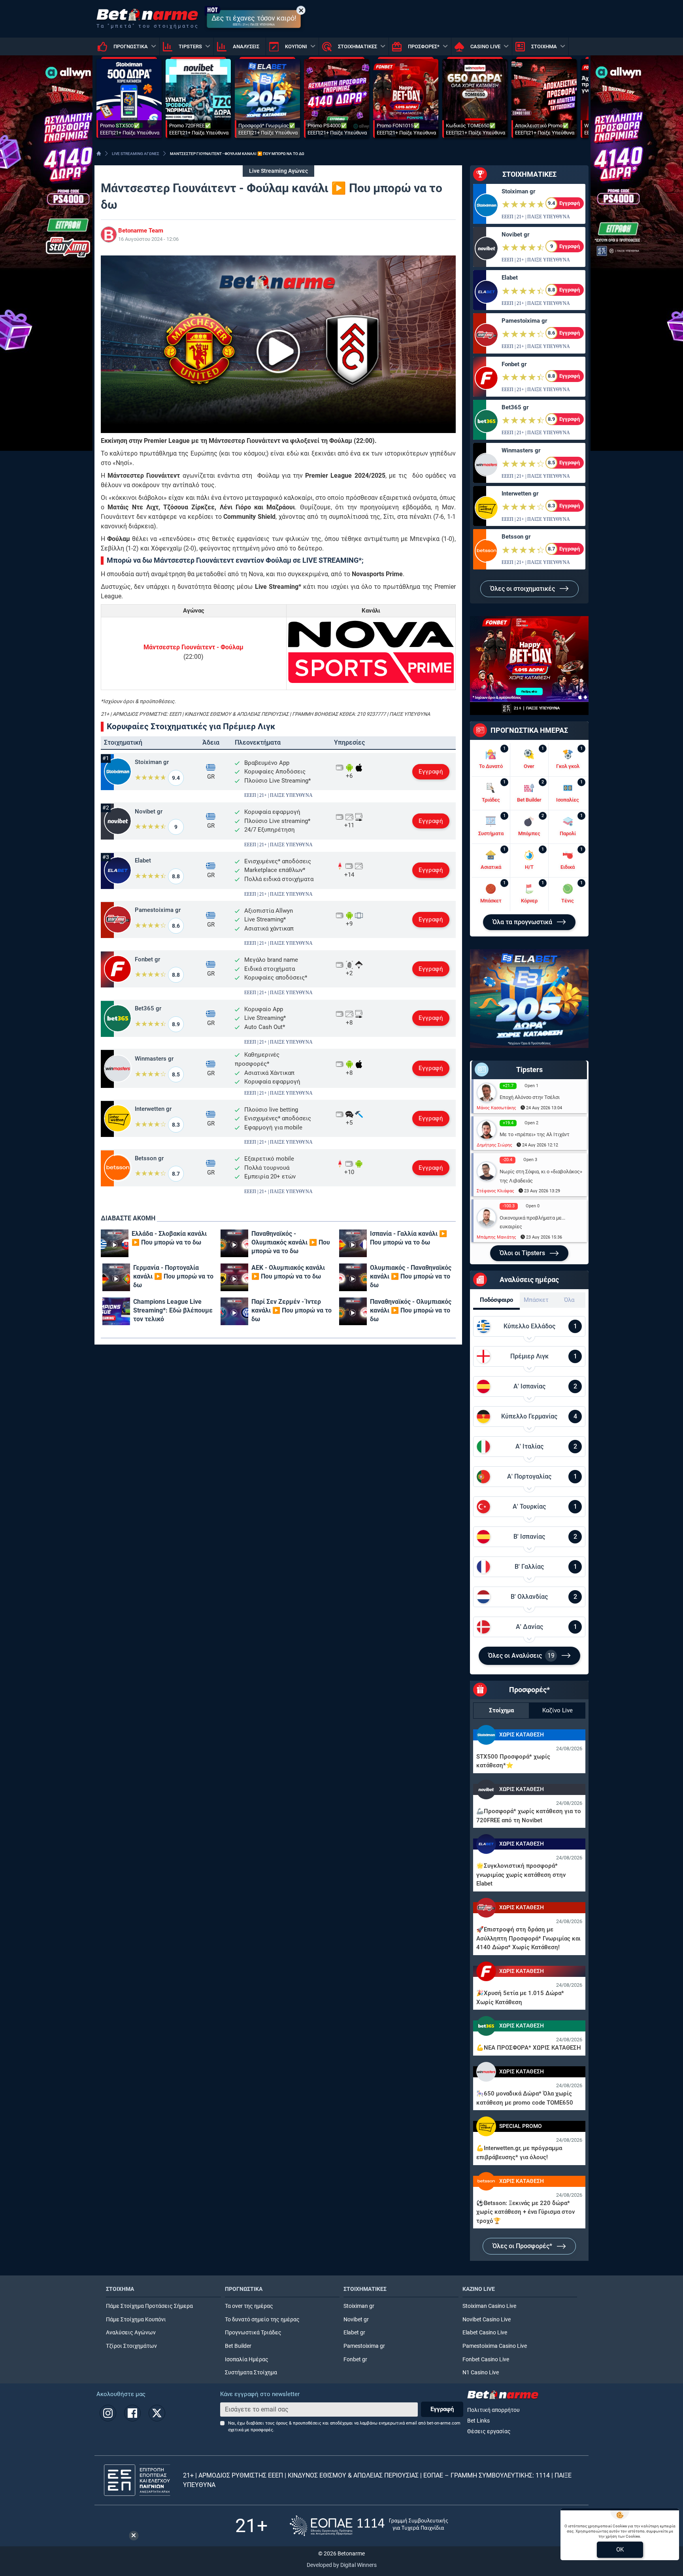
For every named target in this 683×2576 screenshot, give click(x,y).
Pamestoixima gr (158, 910)
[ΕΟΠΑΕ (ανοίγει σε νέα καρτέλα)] (369, 2526)
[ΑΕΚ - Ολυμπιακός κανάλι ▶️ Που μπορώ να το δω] (234, 1277)
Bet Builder (238, 2346)
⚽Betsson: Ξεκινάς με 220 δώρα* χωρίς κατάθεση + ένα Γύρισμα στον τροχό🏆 (525, 2212)
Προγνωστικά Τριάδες (253, 2333)
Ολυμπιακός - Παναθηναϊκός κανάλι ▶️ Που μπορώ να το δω (411, 1276)
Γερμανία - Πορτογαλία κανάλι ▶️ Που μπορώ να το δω (173, 1276)
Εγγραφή (431, 772)
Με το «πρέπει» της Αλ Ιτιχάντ (535, 1134)
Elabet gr (354, 2333)
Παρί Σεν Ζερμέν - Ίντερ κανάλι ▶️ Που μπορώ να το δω (292, 1310)
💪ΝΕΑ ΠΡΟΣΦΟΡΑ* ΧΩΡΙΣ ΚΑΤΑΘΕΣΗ (529, 2048)
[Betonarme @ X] (157, 2413)
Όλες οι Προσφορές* (523, 2246)
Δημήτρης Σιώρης (494, 1145)
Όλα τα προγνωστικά (523, 922)
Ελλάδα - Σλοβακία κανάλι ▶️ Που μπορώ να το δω (169, 1238)
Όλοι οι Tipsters (523, 1253)
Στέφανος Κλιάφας (495, 1191)
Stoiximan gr (152, 762)
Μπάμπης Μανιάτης (496, 1237)
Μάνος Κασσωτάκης (496, 1108)
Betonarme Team (141, 231)
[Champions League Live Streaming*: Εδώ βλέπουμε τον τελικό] (116, 1311)
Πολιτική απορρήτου (493, 2410)
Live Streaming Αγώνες (278, 171)
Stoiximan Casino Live (489, 2306)
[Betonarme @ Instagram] (108, 2413)
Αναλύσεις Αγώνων (131, 2333)
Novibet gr (149, 811)
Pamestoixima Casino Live (495, 2346)
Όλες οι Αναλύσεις (521, 1656)
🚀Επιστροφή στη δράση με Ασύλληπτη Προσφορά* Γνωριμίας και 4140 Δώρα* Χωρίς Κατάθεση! (528, 1938)
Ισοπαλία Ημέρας (247, 2359)
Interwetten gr (153, 1109)
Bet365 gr (148, 1008)
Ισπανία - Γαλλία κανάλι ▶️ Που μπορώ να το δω (408, 1238)
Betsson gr (149, 1158)
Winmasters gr (154, 1059)
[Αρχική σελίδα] (99, 153)
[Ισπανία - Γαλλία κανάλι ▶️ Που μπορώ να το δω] (353, 1243)
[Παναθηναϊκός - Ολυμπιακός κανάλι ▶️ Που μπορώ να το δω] (234, 1243)
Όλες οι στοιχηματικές (523, 589)
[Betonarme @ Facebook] (132, 2413)
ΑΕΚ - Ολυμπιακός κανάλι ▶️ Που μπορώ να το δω (288, 1272)
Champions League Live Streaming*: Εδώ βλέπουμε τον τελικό (173, 1310)
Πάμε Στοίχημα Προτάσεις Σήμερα (149, 2306)
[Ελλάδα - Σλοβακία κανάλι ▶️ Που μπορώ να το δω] (115, 1243)
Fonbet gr (147, 959)
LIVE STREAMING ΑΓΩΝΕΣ (136, 154)
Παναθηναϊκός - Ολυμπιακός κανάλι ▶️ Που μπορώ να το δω (291, 1242)
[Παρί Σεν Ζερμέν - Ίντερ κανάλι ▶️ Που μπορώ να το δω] (234, 1311)
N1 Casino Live (481, 2373)
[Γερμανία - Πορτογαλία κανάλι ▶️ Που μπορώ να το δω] (116, 1277)
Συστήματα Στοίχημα (251, 2373)
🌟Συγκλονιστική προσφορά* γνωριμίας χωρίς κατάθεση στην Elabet (521, 1875)
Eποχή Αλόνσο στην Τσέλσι (530, 1097)
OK (620, 2550)
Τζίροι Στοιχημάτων (131, 2346)
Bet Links (478, 2421)
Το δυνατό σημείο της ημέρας (262, 2320)
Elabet (143, 861)
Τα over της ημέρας (249, 2306)
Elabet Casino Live (485, 2333)
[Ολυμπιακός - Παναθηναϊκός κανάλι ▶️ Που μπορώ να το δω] (353, 1277)
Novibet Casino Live (487, 2320)
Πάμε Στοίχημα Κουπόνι (136, 2320)
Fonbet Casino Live (486, 2359)
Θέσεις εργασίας (489, 2431)
